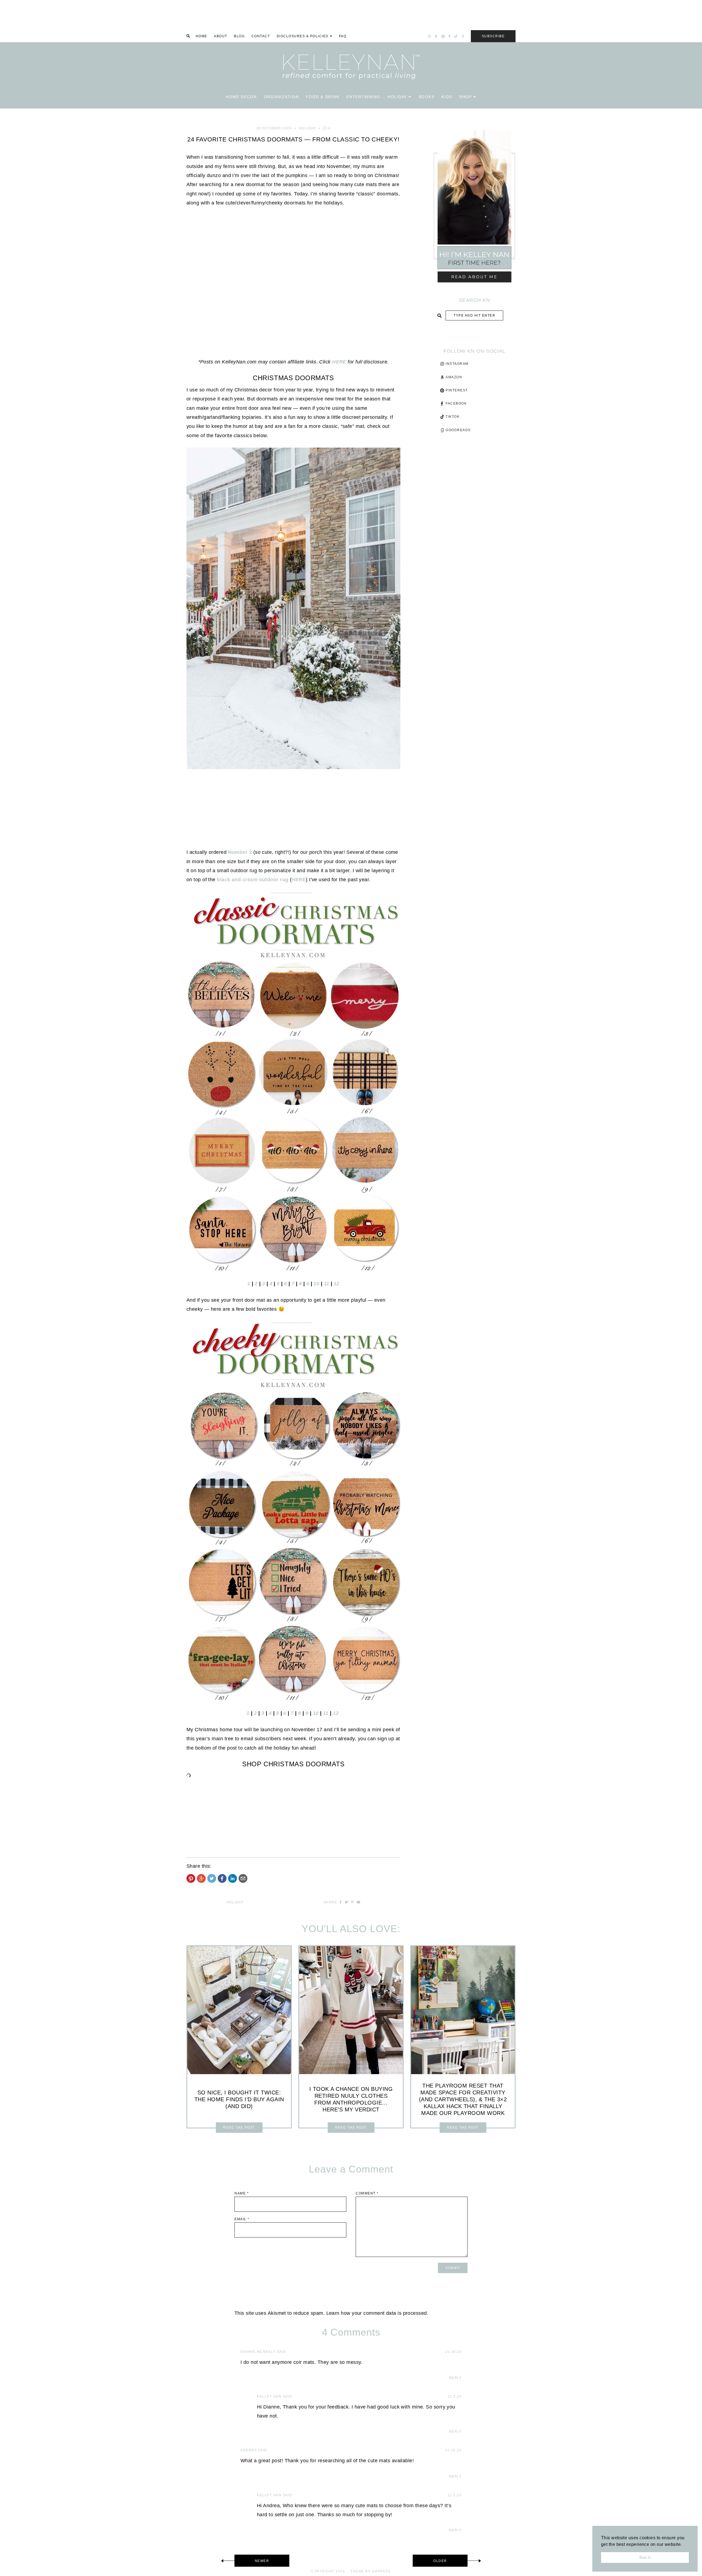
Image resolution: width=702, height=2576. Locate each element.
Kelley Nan (269, 2396)
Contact (261, 36)
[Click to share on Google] (201, 1878)
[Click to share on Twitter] (212, 1878)
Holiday (397, 97)
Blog (239, 36)
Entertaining (363, 97)
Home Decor (241, 97)
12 (337, 1284)
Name (242, 2193)
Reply (455, 2378)
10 (316, 1284)
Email (242, 2219)
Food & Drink (322, 97)
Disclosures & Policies (303, 36)
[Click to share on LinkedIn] (233, 1878)
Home (202, 36)
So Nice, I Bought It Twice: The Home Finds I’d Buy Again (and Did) (239, 2099)
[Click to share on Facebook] (222, 1878)
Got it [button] (645, 2557)
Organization (281, 97)
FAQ (343, 36)
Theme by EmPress (371, 2571)
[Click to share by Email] (243, 1878)
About (221, 36)
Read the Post (239, 2128)
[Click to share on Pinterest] (191, 1878)
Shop (466, 97)
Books (427, 97)
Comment (367, 2193)
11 (327, 1284)
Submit (474, 328)
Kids (447, 97)
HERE (339, 362)
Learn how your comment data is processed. (377, 2313)
